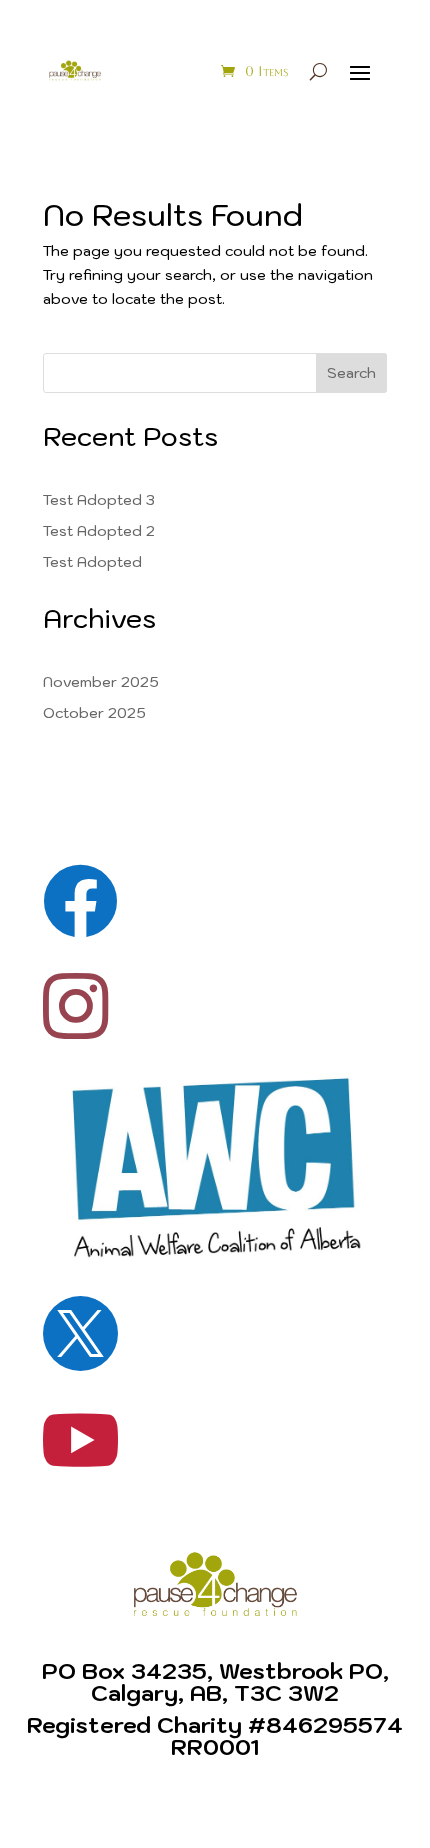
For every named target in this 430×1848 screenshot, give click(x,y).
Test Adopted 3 (99, 500)
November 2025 (101, 682)
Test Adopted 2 (99, 531)
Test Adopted (92, 562)
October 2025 (94, 713)
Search (351, 373)
